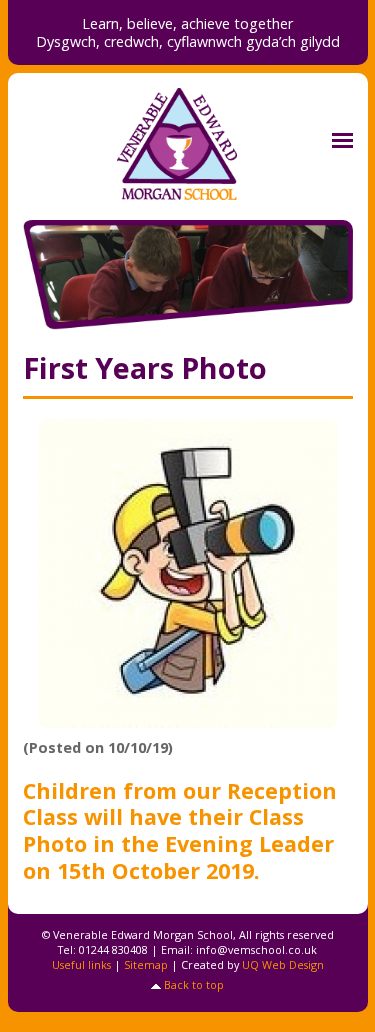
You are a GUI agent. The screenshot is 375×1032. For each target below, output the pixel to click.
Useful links (81, 964)
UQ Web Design (283, 964)
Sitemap (146, 964)
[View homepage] (188, 144)
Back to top (194, 984)
